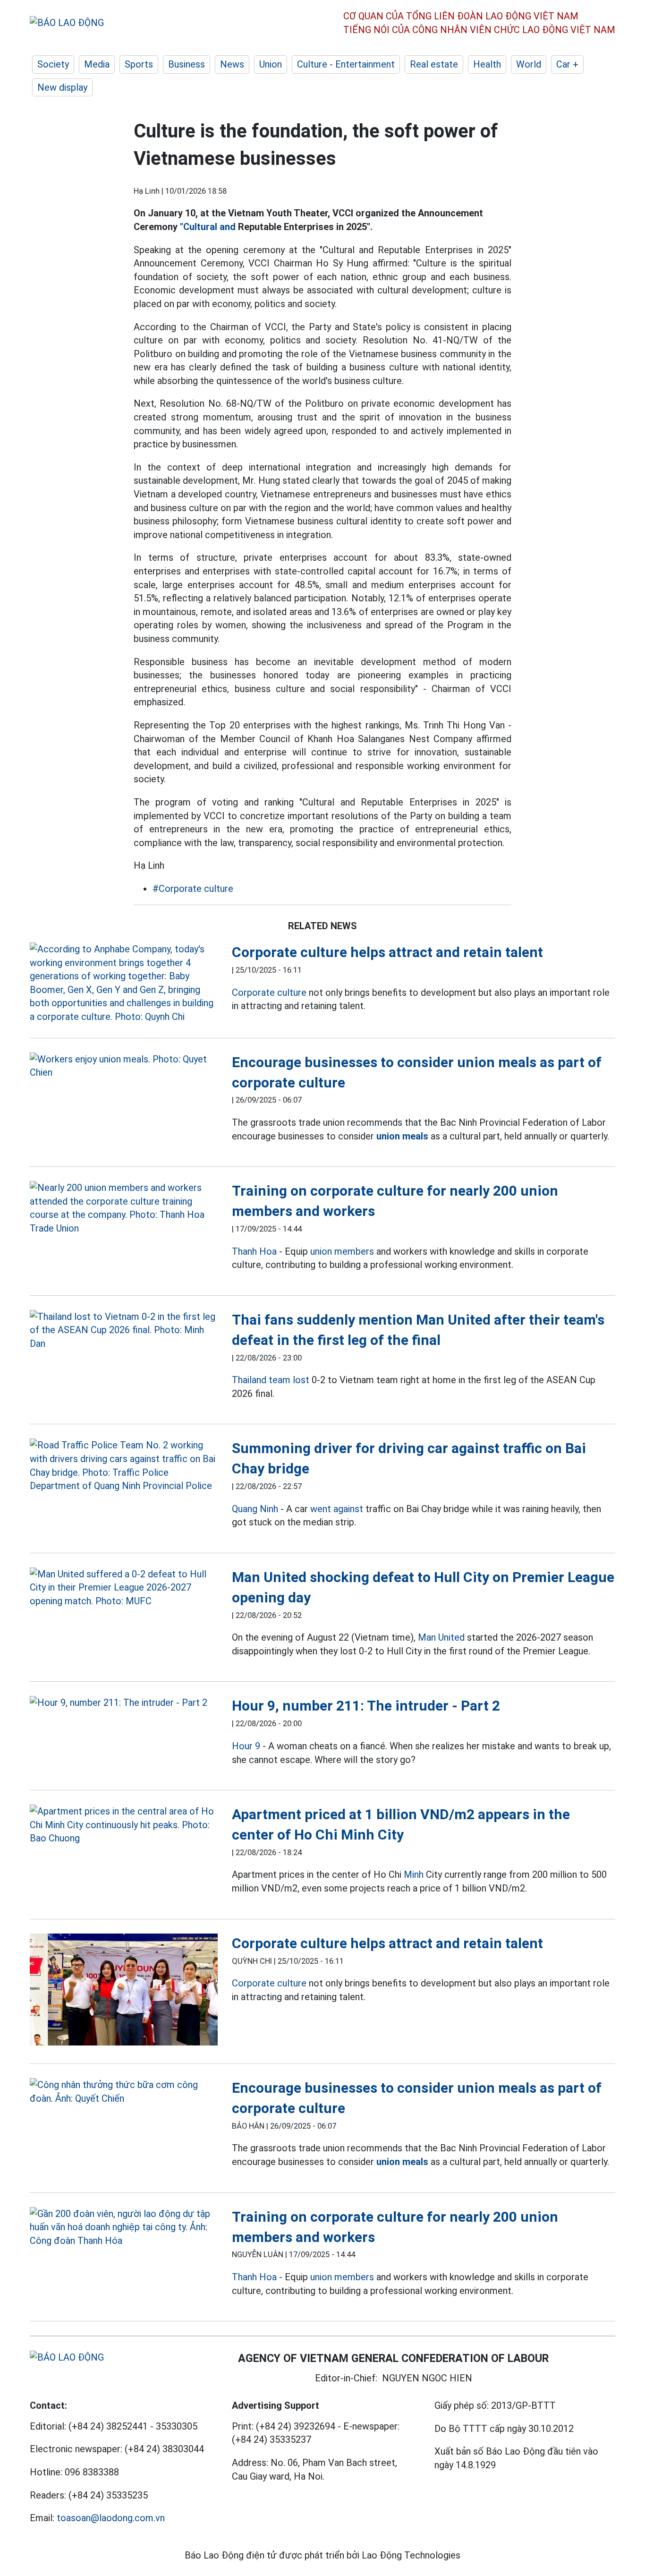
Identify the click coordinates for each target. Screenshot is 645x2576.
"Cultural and (208, 227)
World (529, 64)
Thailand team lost (271, 1380)
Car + (567, 64)
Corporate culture (269, 993)
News (232, 64)
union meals (402, 1136)
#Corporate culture (193, 889)
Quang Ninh (255, 1509)
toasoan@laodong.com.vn (111, 2518)
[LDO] (124, 983)
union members (342, 1251)
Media (97, 64)
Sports (139, 64)
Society (53, 64)
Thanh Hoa (254, 1251)
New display (62, 87)
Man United (441, 1637)
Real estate (434, 64)
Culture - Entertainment (346, 64)
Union (271, 64)
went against (337, 1509)
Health (487, 64)
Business (187, 64)
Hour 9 (246, 1746)
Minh (414, 1874)
